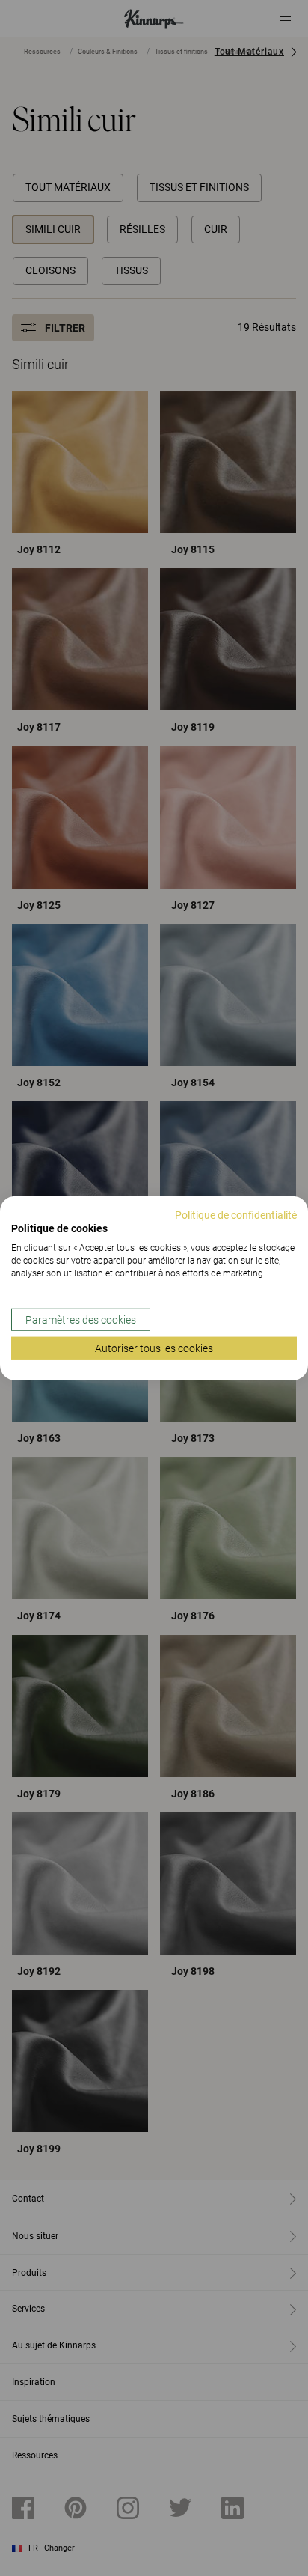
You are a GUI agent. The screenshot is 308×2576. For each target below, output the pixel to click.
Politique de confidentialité (236, 1214)
